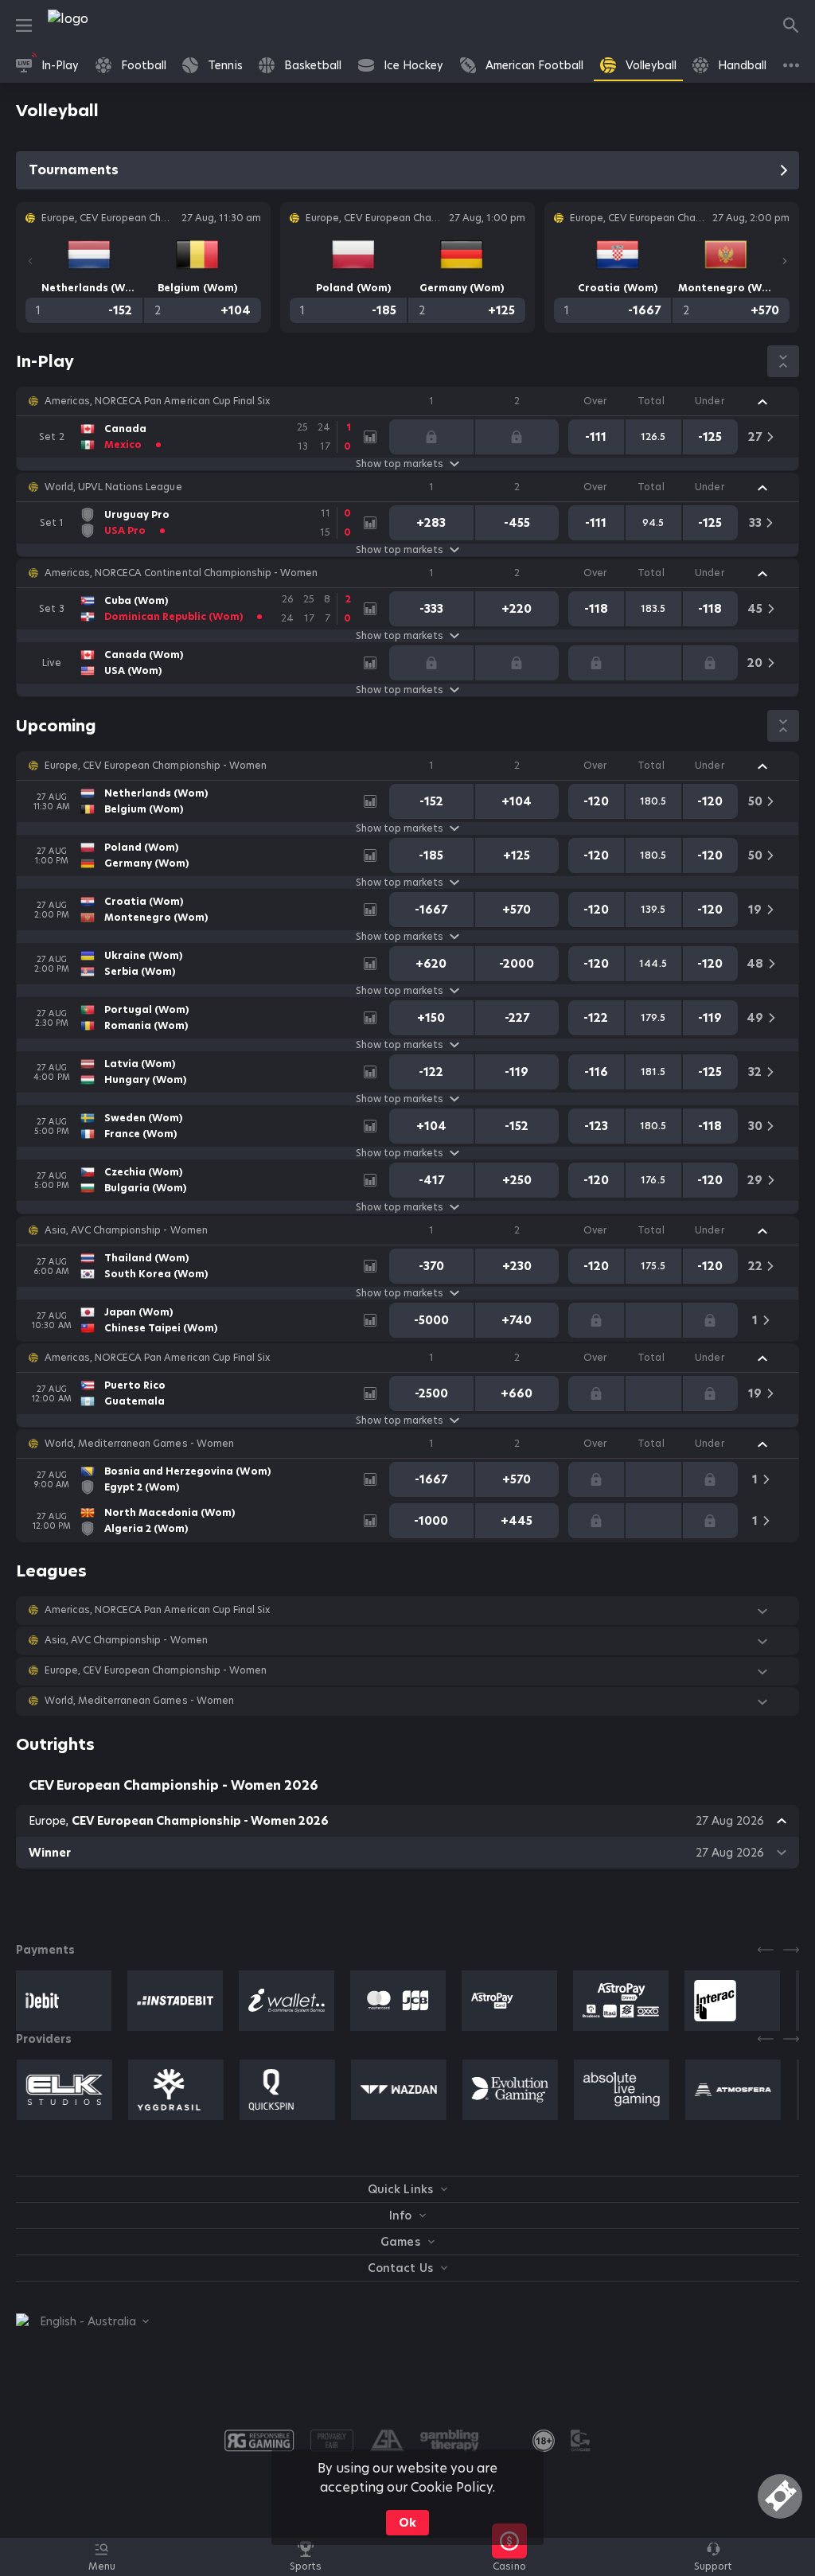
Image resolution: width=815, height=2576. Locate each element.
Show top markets (400, 464)
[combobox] (82, 2321)
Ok (407, 2523)
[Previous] (30, 261)
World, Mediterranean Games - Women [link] (139, 1444)
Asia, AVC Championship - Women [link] (126, 1230)
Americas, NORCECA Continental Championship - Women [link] (181, 573)
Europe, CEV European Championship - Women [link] (156, 766)
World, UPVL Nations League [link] (113, 487)
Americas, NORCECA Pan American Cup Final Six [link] (157, 401)
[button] (407, 401)
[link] (103, 25)
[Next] (785, 261)
